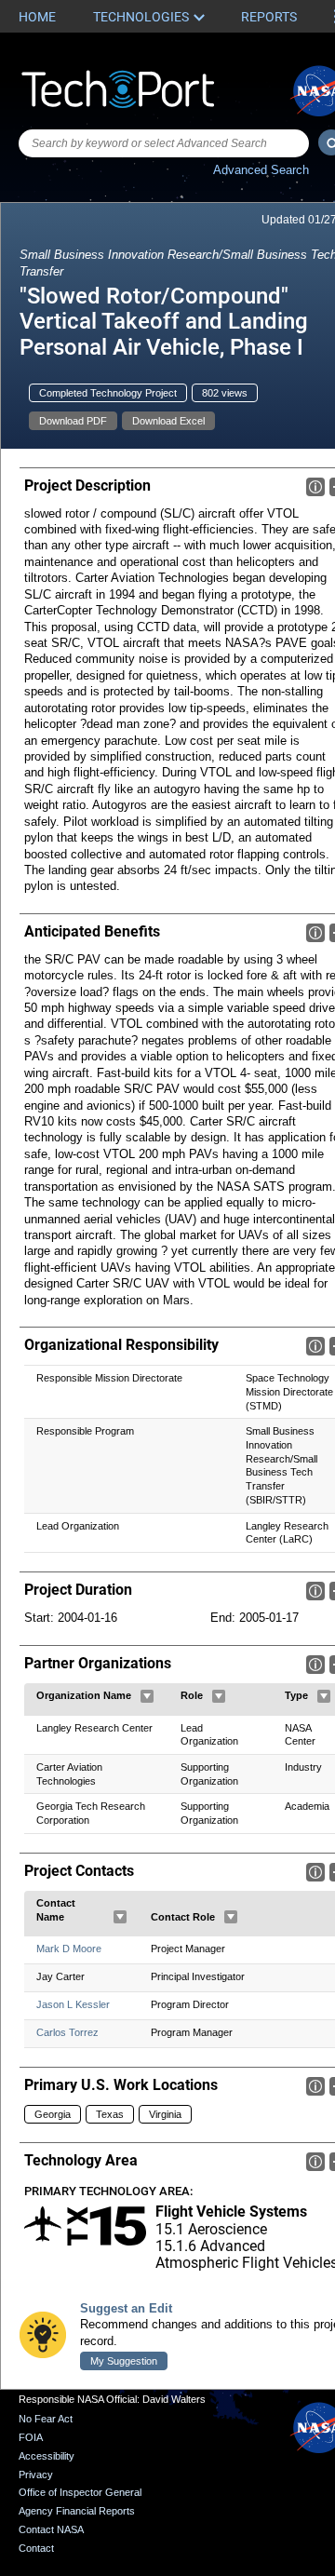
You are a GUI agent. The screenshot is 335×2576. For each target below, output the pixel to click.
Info (315, 487)
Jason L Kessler (73, 2004)
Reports (269, 17)
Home (37, 17)
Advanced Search (261, 170)
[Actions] (147, 1696)
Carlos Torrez (67, 2032)
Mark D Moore (69, 1949)
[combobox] (164, 143)
